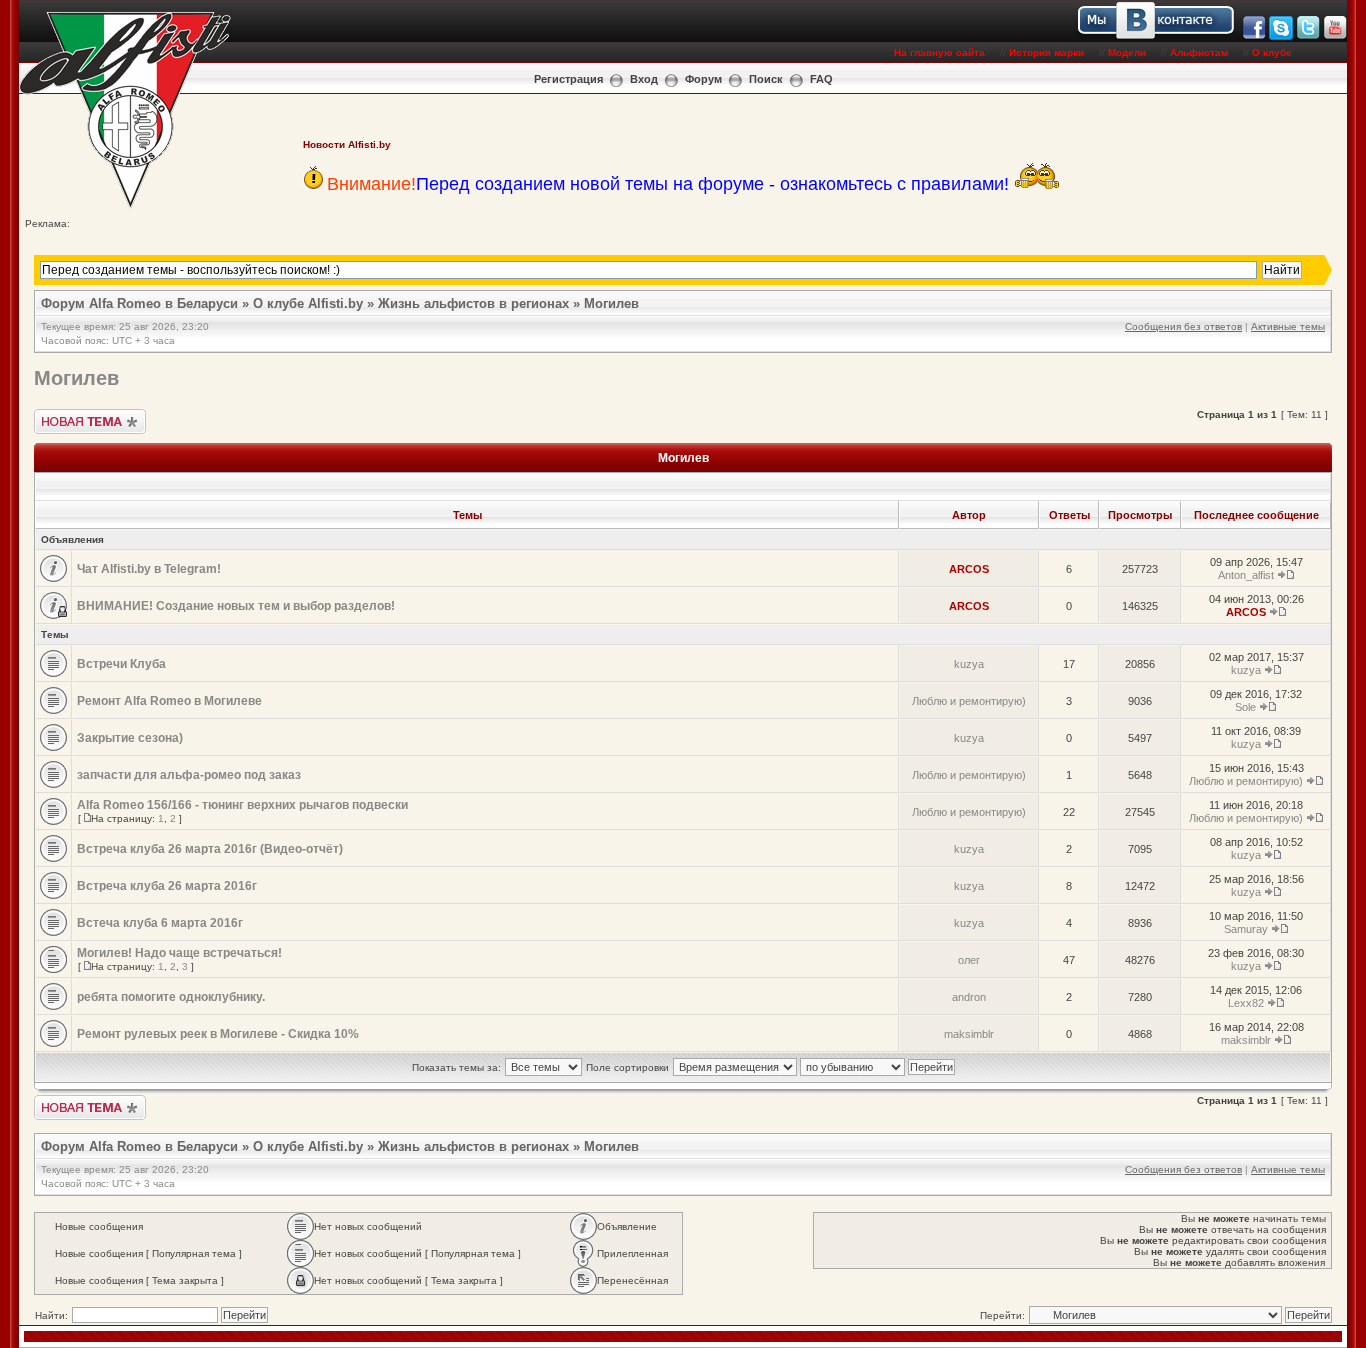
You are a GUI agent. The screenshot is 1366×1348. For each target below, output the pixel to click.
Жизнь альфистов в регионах (473, 303)
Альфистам (1199, 52)
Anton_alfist (1246, 575)
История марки (1046, 52)
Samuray (1246, 929)
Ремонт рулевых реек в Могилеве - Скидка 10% (218, 1034)
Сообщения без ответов (1183, 326)
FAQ (821, 79)
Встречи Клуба (121, 664)
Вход (644, 79)
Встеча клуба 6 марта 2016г (160, 923)
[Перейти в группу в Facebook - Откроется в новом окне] (1254, 36)
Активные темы (1288, 326)
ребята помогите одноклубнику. (171, 997)
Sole (1245, 707)
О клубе (1272, 52)
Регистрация (568, 79)
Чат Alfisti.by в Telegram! (149, 569)
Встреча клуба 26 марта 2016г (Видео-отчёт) (210, 849)
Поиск (766, 79)
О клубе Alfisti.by (308, 303)
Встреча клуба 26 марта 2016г (167, 886)
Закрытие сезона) (130, 738)
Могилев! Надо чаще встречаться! (179, 953)
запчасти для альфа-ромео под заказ (189, 775)
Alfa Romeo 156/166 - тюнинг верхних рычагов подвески (242, 805)
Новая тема (62, 414)
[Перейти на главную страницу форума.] (125, 206)
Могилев (611, 303)
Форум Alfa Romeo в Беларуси (139, 303)
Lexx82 (1246, 1003)
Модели (1127, 52)
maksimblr (969, 1034)
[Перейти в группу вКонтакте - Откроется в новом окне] (1240, 36)
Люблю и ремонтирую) (969, 701)
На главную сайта (939, 52)
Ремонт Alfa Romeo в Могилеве (169, 701)
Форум (703, 79)
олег (969, 960)
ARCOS (969, 569)
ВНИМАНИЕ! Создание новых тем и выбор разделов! (236, 606)
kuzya (969, 664)
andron (969, 997)
